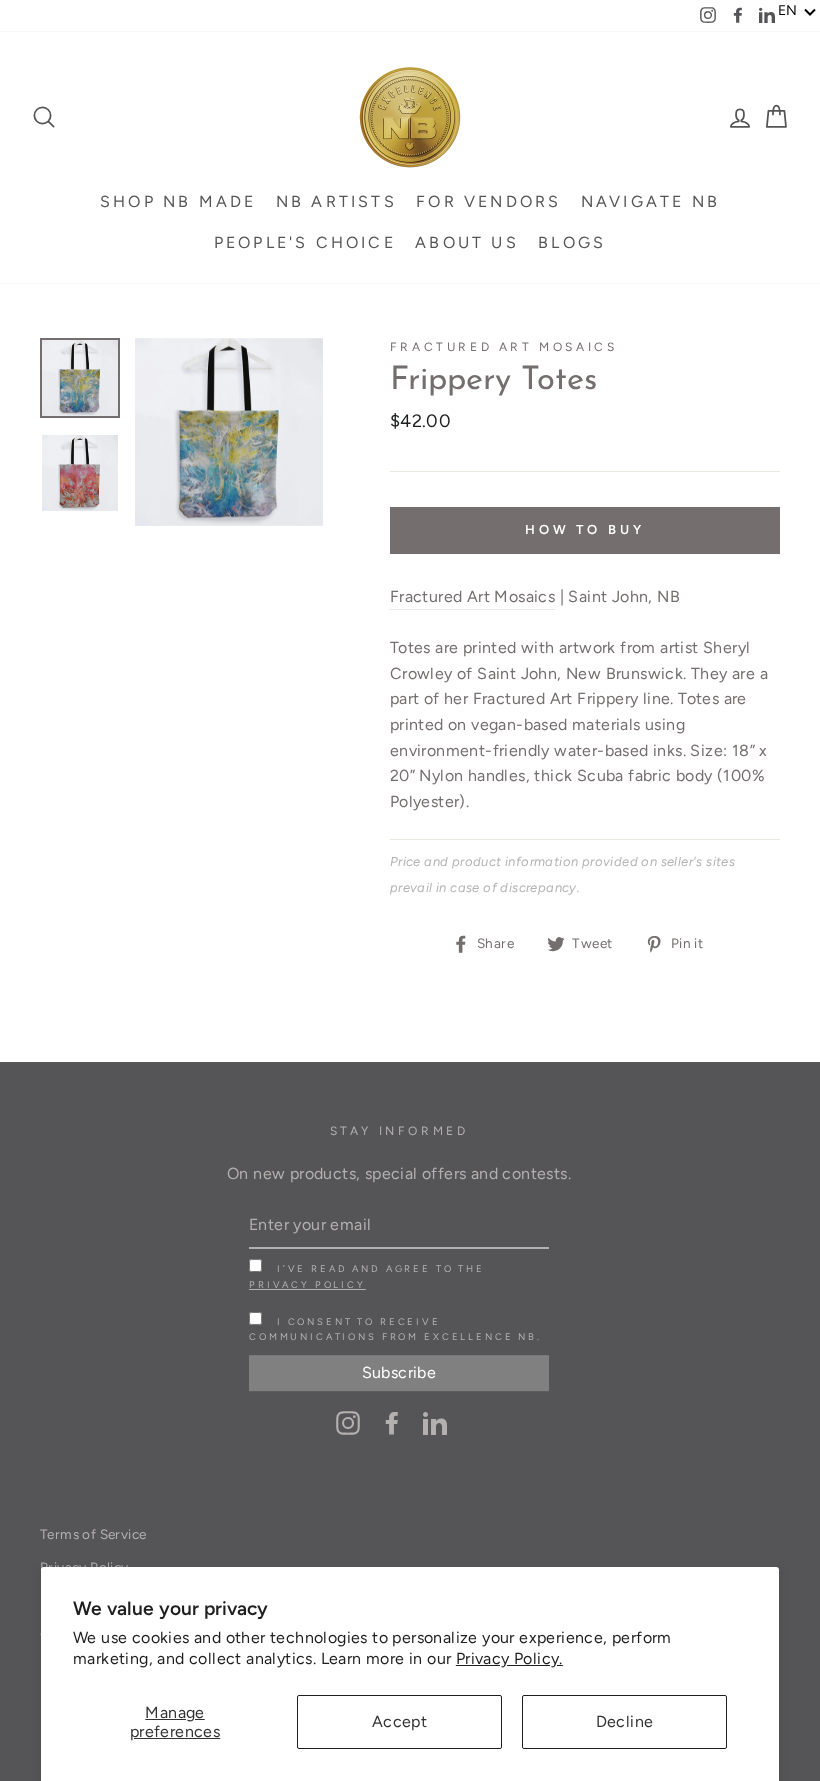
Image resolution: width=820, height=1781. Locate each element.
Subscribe (399, 1372)
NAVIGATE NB (650, 201)
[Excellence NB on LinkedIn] (435, 1422)
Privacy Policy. (509, 1658)
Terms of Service (93, 1534)
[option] (229, 432)
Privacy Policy (307, 1284)
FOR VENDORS (488, 201)
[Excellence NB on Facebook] (392, 1422)
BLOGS (572, 242)
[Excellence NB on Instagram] (348, 1422)
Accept (399, 1721)
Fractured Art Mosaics (504, 347)
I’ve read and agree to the (367, 1276)
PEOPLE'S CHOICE (305, 242)
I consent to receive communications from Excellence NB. (395, 1329)
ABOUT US (467, 242)
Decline (625, 1721)
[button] (797, 11)
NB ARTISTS (336, 201)
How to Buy (585, 529)
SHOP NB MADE (178, 201)
